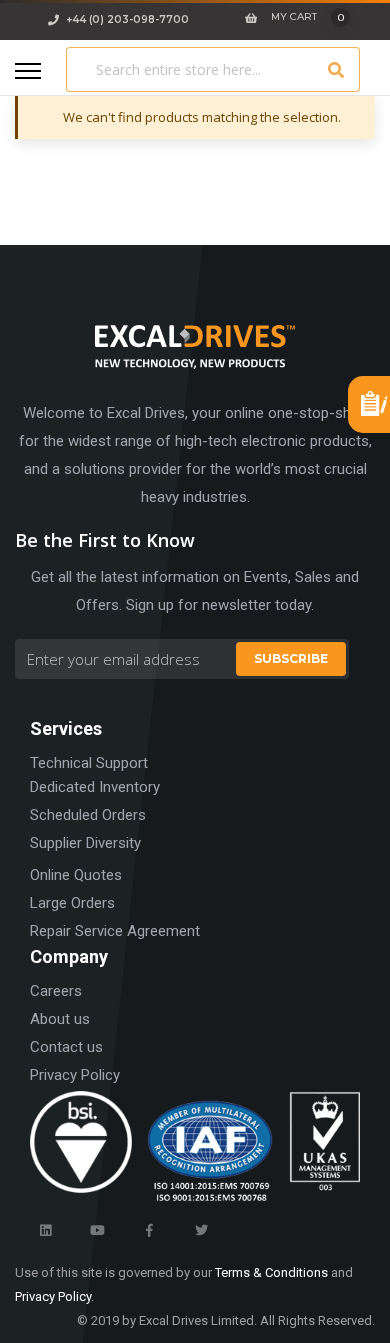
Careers (56, 991)
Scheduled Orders (88, 815)
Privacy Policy (75, 1075)
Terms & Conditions (271, 1272)
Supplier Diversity (85, 843)
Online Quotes (76, 875)
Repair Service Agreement (115, 931)
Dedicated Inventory (95, 787)
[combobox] (213, 69)
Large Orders (72, 903)
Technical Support (89, 763)
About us (60, 1019)
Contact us (66, 1047)
